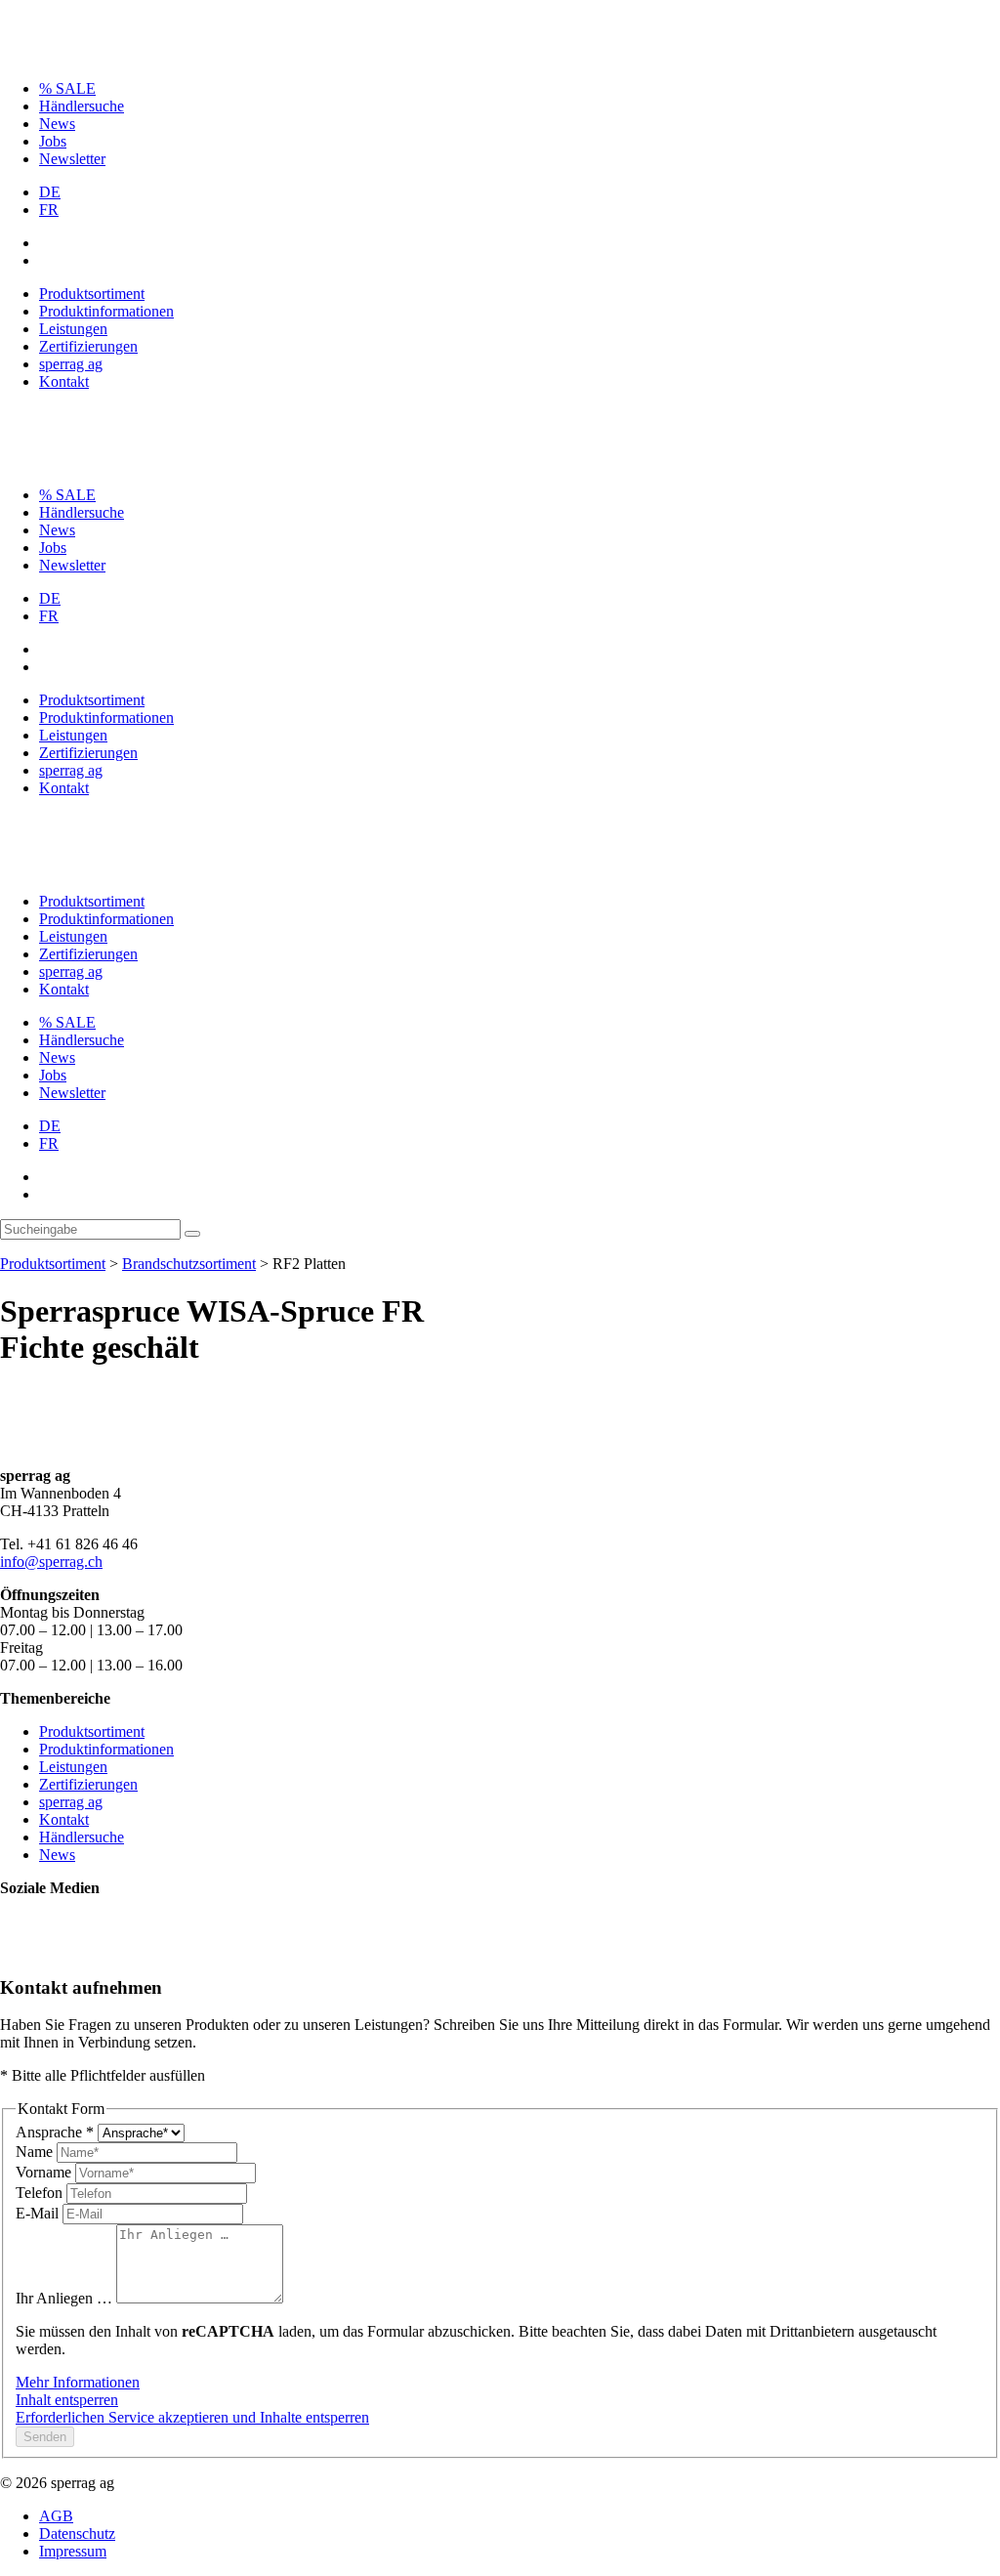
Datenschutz (77, 2534)
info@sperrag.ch (51, 1562)
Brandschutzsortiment (189, 1264)
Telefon (41, 2193)
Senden (45, 2437)
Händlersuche (82, 106)
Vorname (45, 2172)
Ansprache (55, 2132)
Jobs (53, 141)
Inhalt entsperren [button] (67, 2400)
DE (50, 192)
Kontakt (64, 381)
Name (36, 2152)
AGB (56, 2516)
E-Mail (39, 2213)
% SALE (67, 88)
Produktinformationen (106, 311)
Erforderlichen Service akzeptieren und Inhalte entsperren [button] (192, 2417)
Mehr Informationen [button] (78, 2382)
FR (49, 210)
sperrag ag (71, 364)
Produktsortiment (92, 294)
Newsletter (72, 159)
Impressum (73, 2551)
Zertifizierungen (88, 346)
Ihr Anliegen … (66, 2298)
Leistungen (73, 329)
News (57, 124)
